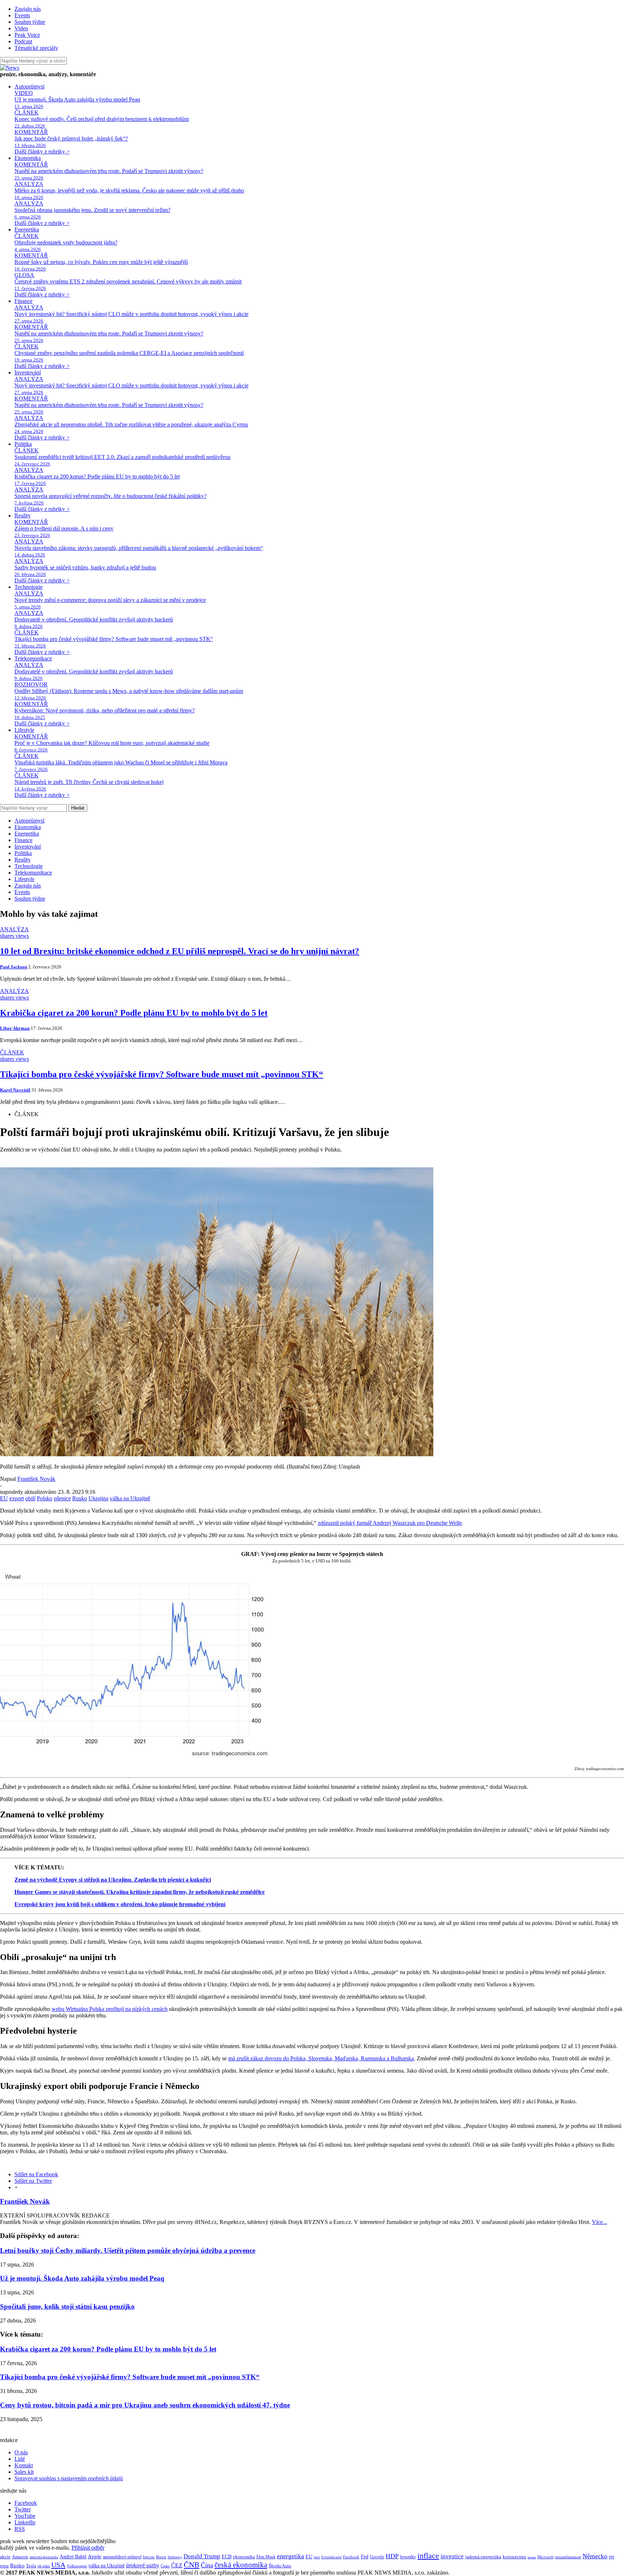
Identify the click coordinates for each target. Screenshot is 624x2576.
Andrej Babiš (73, 2557)
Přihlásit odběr (88, 2548)
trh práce (44, 2566)
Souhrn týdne (30, 22)
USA (58, 2565)
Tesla (31, 2566)
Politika (23, 444)
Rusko (80, 1498)
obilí (30, 1498)
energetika (291, 2556)
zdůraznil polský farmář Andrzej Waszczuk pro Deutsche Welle (390, 1523)
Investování (28, 372)
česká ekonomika (241, 2565)
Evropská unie (331, 2557)
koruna (532, 2557)
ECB (227, 2557)
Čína (207, 2565)
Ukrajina (98, 1498)
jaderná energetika (483, 2557)
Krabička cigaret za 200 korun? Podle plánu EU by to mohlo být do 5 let (108, 2349)
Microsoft (545, 2557)
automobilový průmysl (122, 2557)
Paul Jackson (14, 967)
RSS (20, 2529)
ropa (4, 2566)
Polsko (45, 1498)
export (17, 1498)
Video (21, 28)
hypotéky (408, 2557)
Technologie (29, 587)
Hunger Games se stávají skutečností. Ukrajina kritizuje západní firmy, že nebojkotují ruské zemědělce (140, 1892)
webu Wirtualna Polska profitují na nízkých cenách (110, 2009)
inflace (428, 2556)
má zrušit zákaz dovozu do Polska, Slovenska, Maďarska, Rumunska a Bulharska (321, 2058)
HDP (392, 2556)
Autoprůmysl (29, 86)
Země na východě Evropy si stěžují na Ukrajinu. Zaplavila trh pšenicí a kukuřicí (113, 1880)
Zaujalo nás (28, 9)
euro (317, 2557)
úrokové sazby (143, 2565)
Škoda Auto (280, 2566)
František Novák (36, 1479)
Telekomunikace (33, 658)
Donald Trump (202, 2556)
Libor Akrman (15, 1028)
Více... (599, 2222)
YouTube (25, 2516)
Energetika (27, 229)
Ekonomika (28, 158)
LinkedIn (25, 2522)
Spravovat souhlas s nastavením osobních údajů (69, 2478)
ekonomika (244, 2557)
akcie (5, 2557)
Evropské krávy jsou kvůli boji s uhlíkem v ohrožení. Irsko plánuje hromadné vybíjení (120, 1904)
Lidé (20, 2459)
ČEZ (177, 2565)
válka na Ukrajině (130, 1498)
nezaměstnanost (568, 2557)
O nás (21, 2452)
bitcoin (149, 2557)
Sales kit (24, 2472)
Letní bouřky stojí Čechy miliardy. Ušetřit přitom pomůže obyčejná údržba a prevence (128, 2250)
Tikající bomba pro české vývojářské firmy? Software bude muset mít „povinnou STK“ (130, 2377)
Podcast (23, 41)
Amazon (20, 2557)
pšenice (62, 1498)
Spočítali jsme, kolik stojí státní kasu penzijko (67, 2306)
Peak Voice (27, 35)
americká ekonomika (44, 2557)
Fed (365, 2557)
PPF (612, 2557)
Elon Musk (266, 2557)
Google (377, 2557)
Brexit (161, 2557)
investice (452, 2556)
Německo (595, 2556)
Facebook (26, 2503)
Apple (95, 2556)
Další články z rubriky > (42, 151)
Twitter (23, 2509)
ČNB (192, 2565)
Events (22, 15)
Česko (165, 2566)
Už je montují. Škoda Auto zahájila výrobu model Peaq (82, 2278)
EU (4, 1498)
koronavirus (514, 2557)
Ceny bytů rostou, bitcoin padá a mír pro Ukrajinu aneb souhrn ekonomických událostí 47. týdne (145, 2405)
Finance (23, 301)
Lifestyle (24, 730)
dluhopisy (175, 2557)
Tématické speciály (36, 48)
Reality (23, 515)
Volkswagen (77, 2566)
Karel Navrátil (15, 1090)
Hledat (78, 808)
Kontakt (24, 2465)
